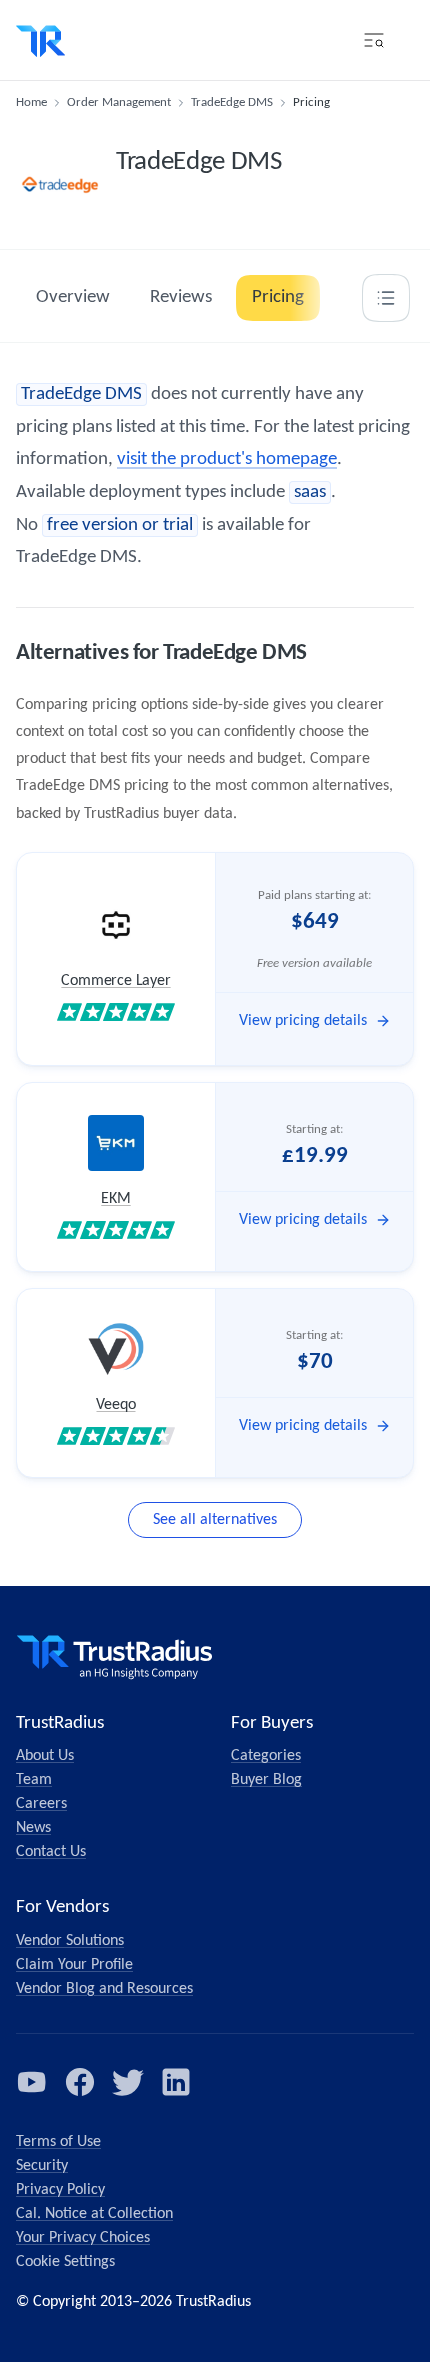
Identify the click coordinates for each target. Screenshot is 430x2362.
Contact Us (51, 1852)
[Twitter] (128, 2082)
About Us (45, 1756)
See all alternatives (215, 1520)
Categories (266, 1756)
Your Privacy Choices (83, 2238)
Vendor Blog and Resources (104, 1989)
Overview (73, 297)
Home (31, 102)
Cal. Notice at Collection (94, 2214)
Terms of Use (58, 2142)
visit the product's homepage (227, 459)
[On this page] (386, 298)
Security (42, 2166)
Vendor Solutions (70, 1941)
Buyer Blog (266, 1780)
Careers (41, 1804)
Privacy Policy (60, 2190)
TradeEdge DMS (232, 102)
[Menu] (374, 40)
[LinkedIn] (176, 2082)
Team (34, 1780)
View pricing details (303, 1021)
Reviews (181, 297)
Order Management (119, 102)
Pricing (278, 297)
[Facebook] (80, 2082)
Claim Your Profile (74, 1965)
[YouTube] (32, 2082)
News (33, 1828)
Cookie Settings (65, 2262)
